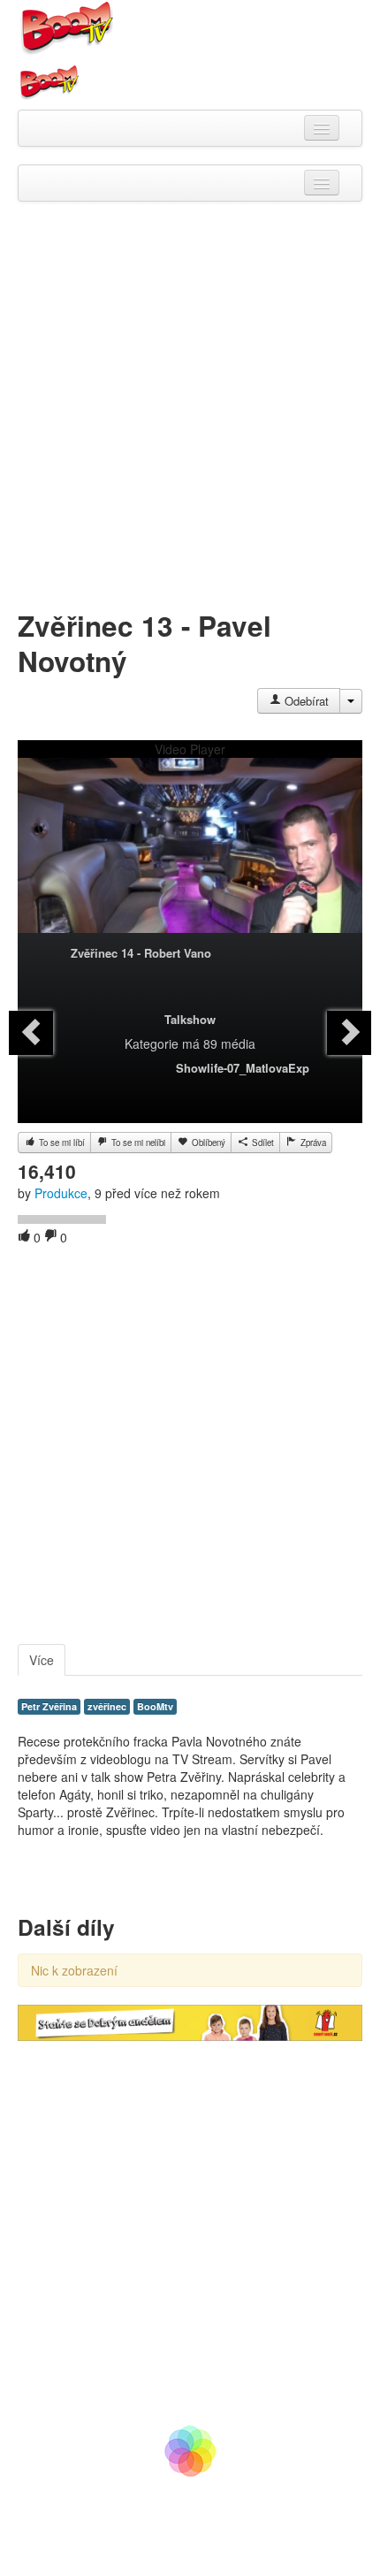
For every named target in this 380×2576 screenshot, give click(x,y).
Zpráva (312, 1143)
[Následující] (349, 1033)
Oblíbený (207, 1143)
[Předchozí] (31, 1033)
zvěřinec (107, 1706)
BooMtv (155, 1706)
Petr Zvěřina (49, 1706)
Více (42, 1660)
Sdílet (262, 1143)
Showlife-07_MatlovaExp (243, 1068)
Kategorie (152, 1043)
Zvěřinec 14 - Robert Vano (141, 953)
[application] (190, 854)
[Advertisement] (190, 409)
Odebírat (305, 701)
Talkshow (190, 1019)
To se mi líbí (61, 1143)
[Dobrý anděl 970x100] (190, 2021)
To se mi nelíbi (137, 1143)
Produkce (61, 1193)
